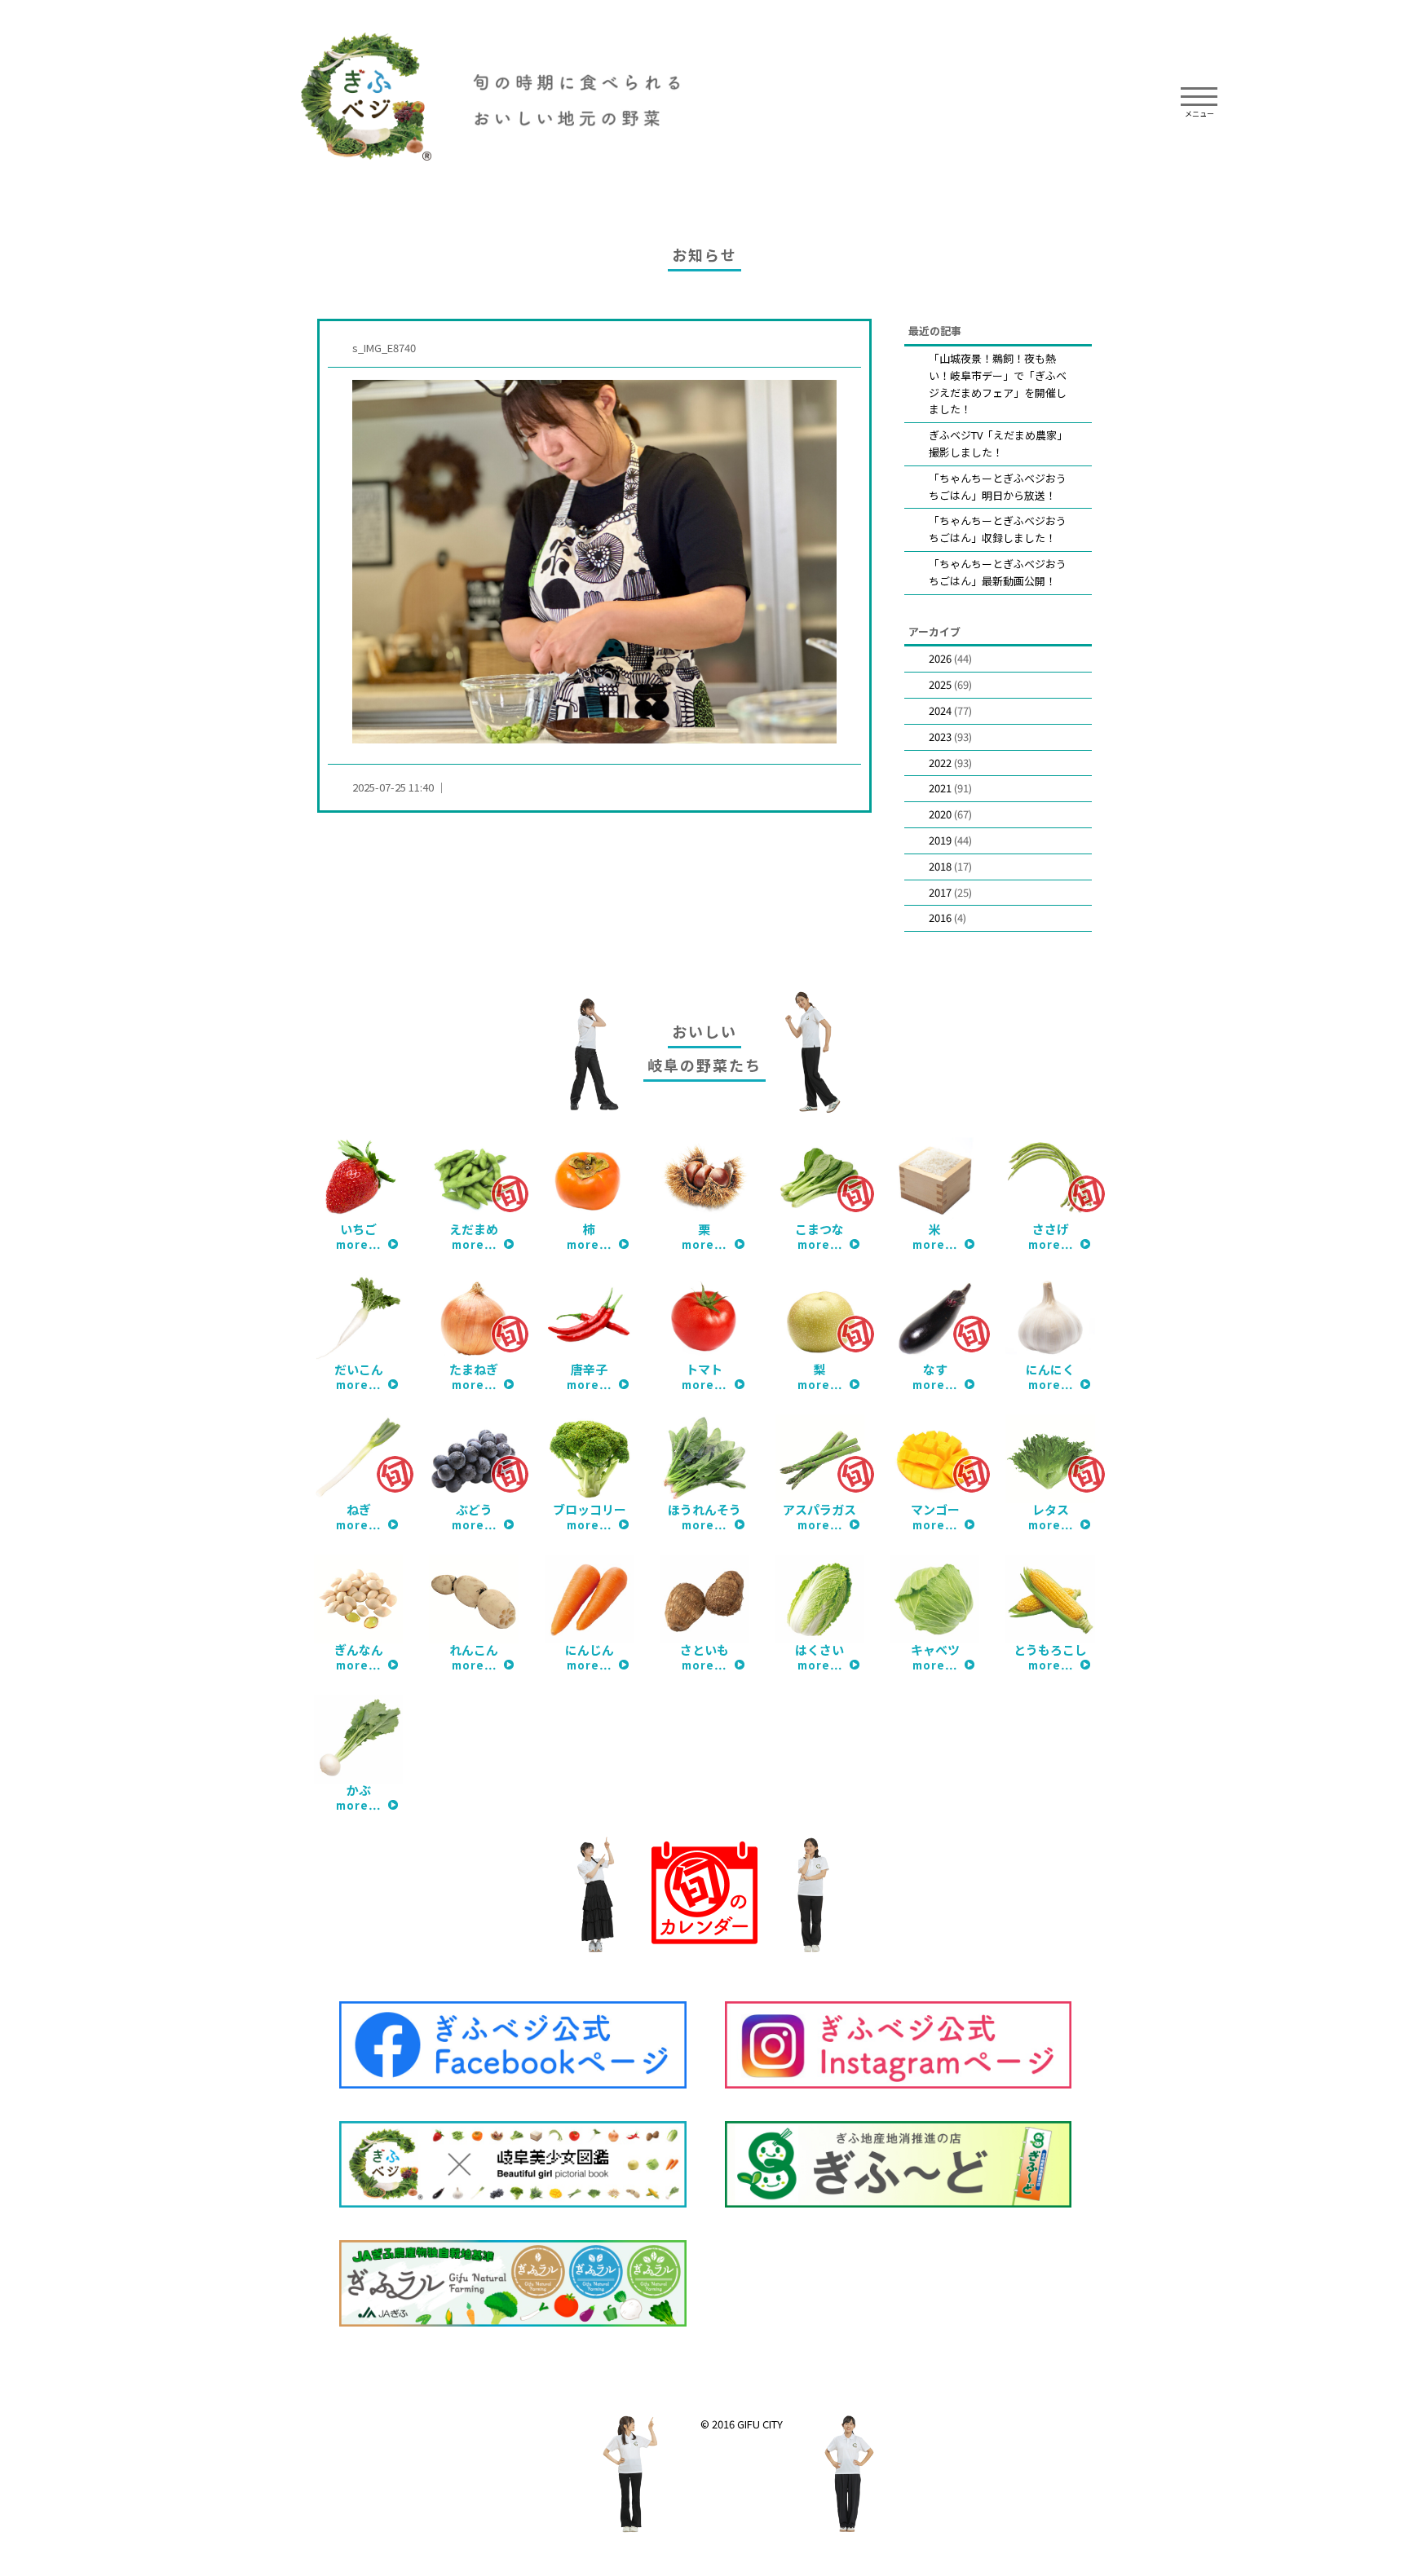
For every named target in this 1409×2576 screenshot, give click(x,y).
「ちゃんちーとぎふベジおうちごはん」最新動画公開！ (998, 572)
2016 (940, 917)
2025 (940, 684)
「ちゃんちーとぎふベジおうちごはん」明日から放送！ (998, 487)
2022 (940, 763)
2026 (940, 658)
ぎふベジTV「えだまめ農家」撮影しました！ (998, 443)
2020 (940, 814)
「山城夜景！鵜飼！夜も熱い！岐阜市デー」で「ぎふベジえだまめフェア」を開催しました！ (998, 384)
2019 (940, 840)
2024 (940, 710)
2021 (940, 788)
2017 (940, 892)
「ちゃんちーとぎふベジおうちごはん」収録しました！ (998, 529)
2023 (940, 737)
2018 (940, 866)
